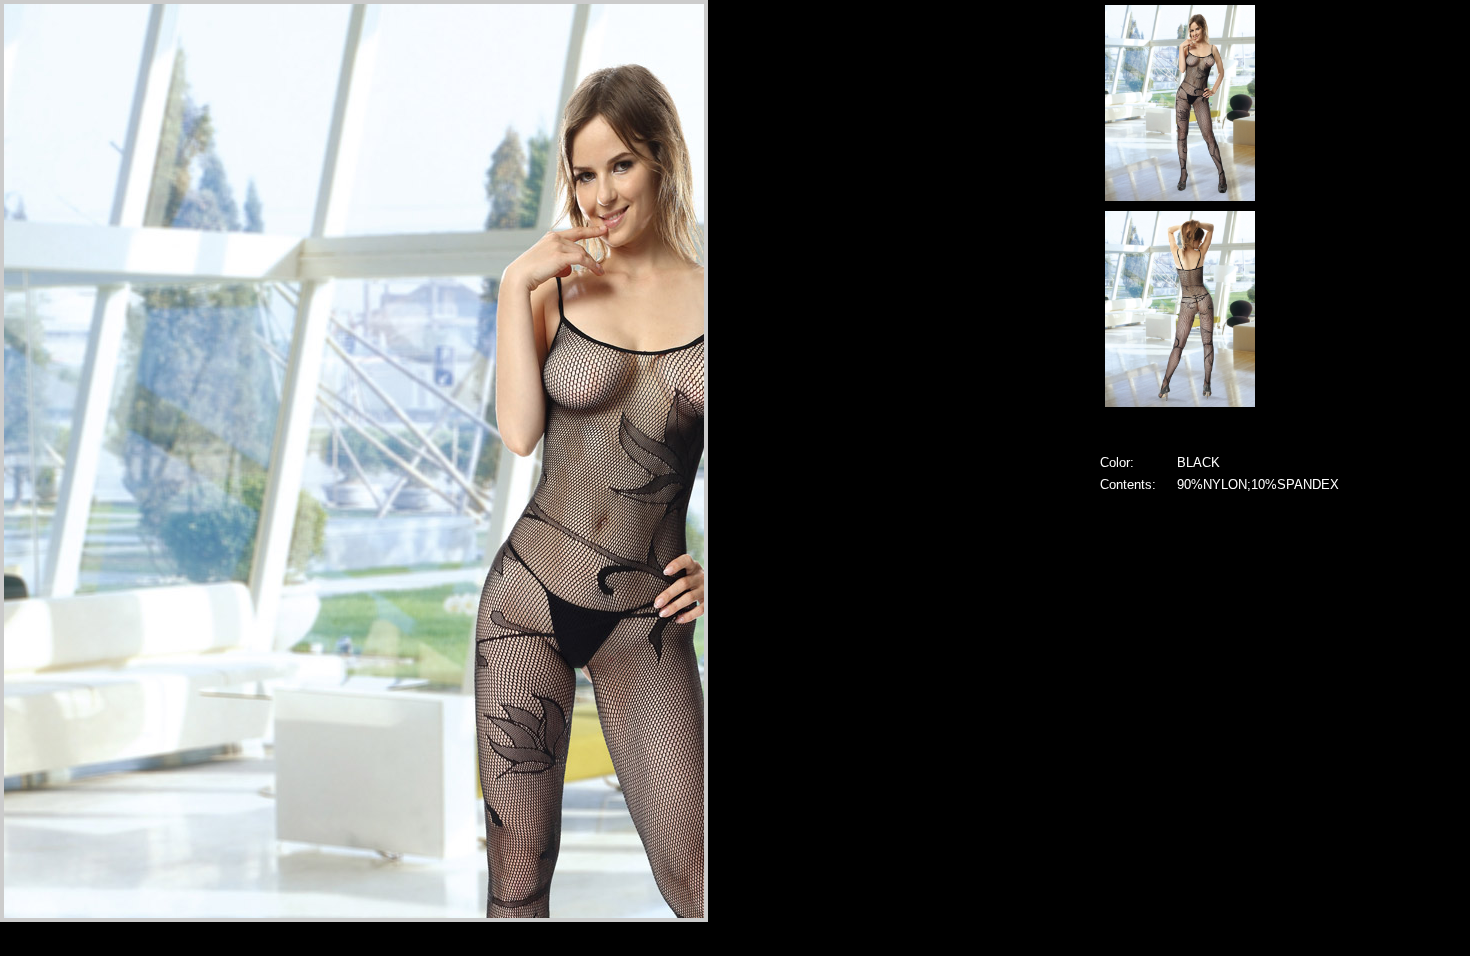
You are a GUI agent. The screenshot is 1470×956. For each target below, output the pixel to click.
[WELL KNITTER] (1180, 195)
